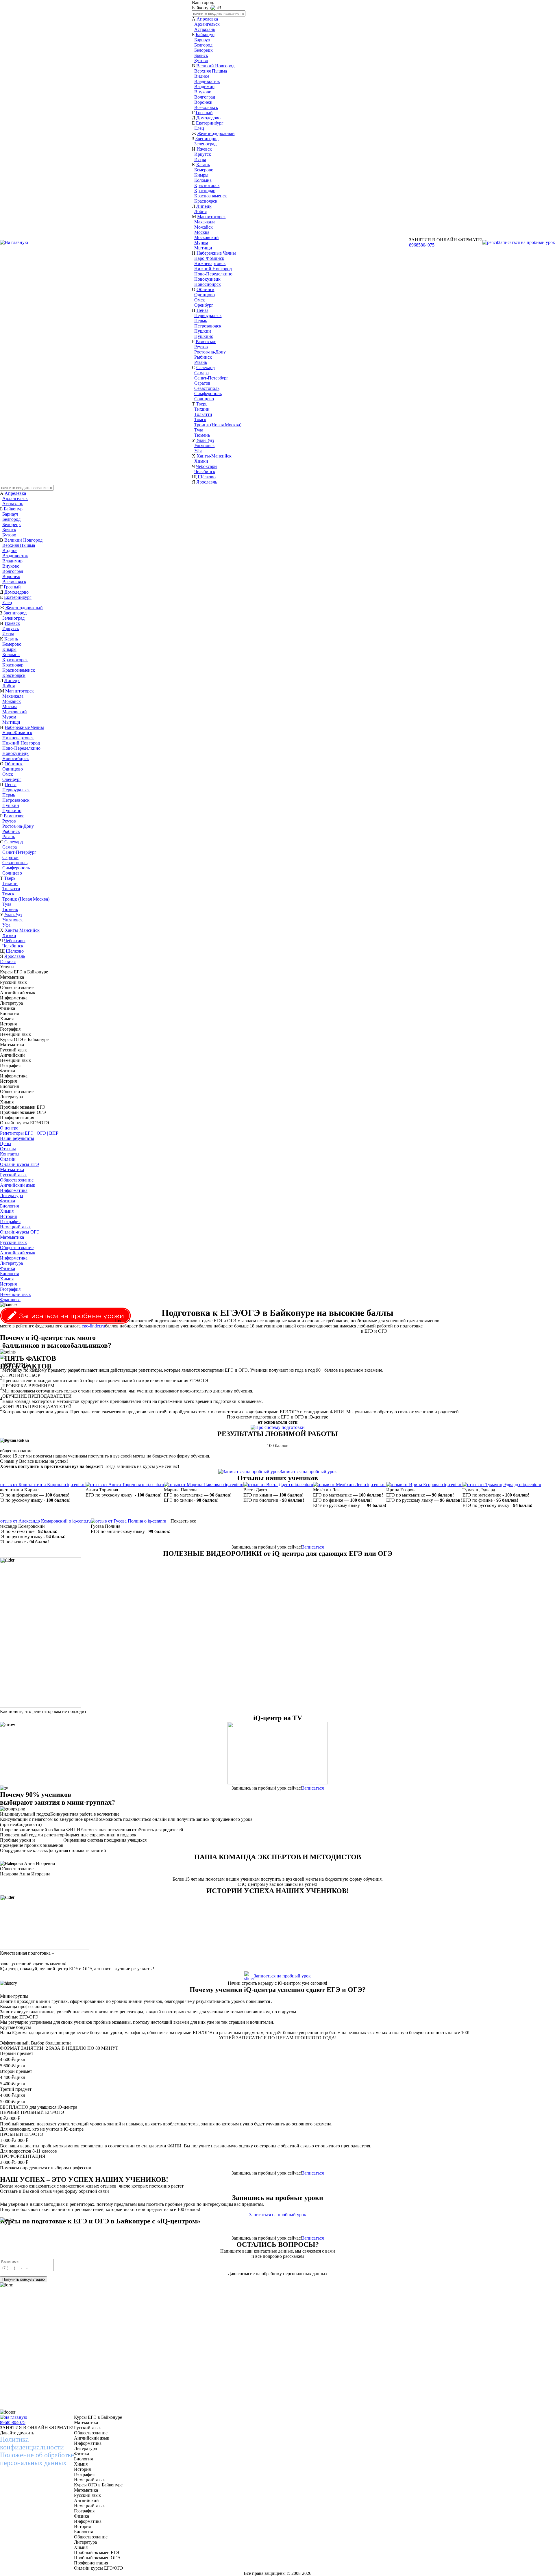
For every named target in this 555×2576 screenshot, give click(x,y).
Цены (6, 1143)
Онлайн (8, 1159)
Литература (11, 1196)
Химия (7, 1211)
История (8, 1216)
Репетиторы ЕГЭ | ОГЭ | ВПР (29, 1133)
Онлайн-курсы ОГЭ (20, 1232)
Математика (12, 1170)
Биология (9, 1206)
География (10, 1222)
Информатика (14, 1190)
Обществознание (17, 1180)
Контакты (10, 1154)
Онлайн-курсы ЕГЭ (20, 1164)
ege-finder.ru (93, 1326)
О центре (9, 1128)
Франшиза (10, 1300)
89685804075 (422, 245)
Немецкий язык (15, 1227)
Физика (8, 1201)
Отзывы (8, 1149)
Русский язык (13, 1175)
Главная (8, 961)
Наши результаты (17, 1138)
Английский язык (18, 1185)
